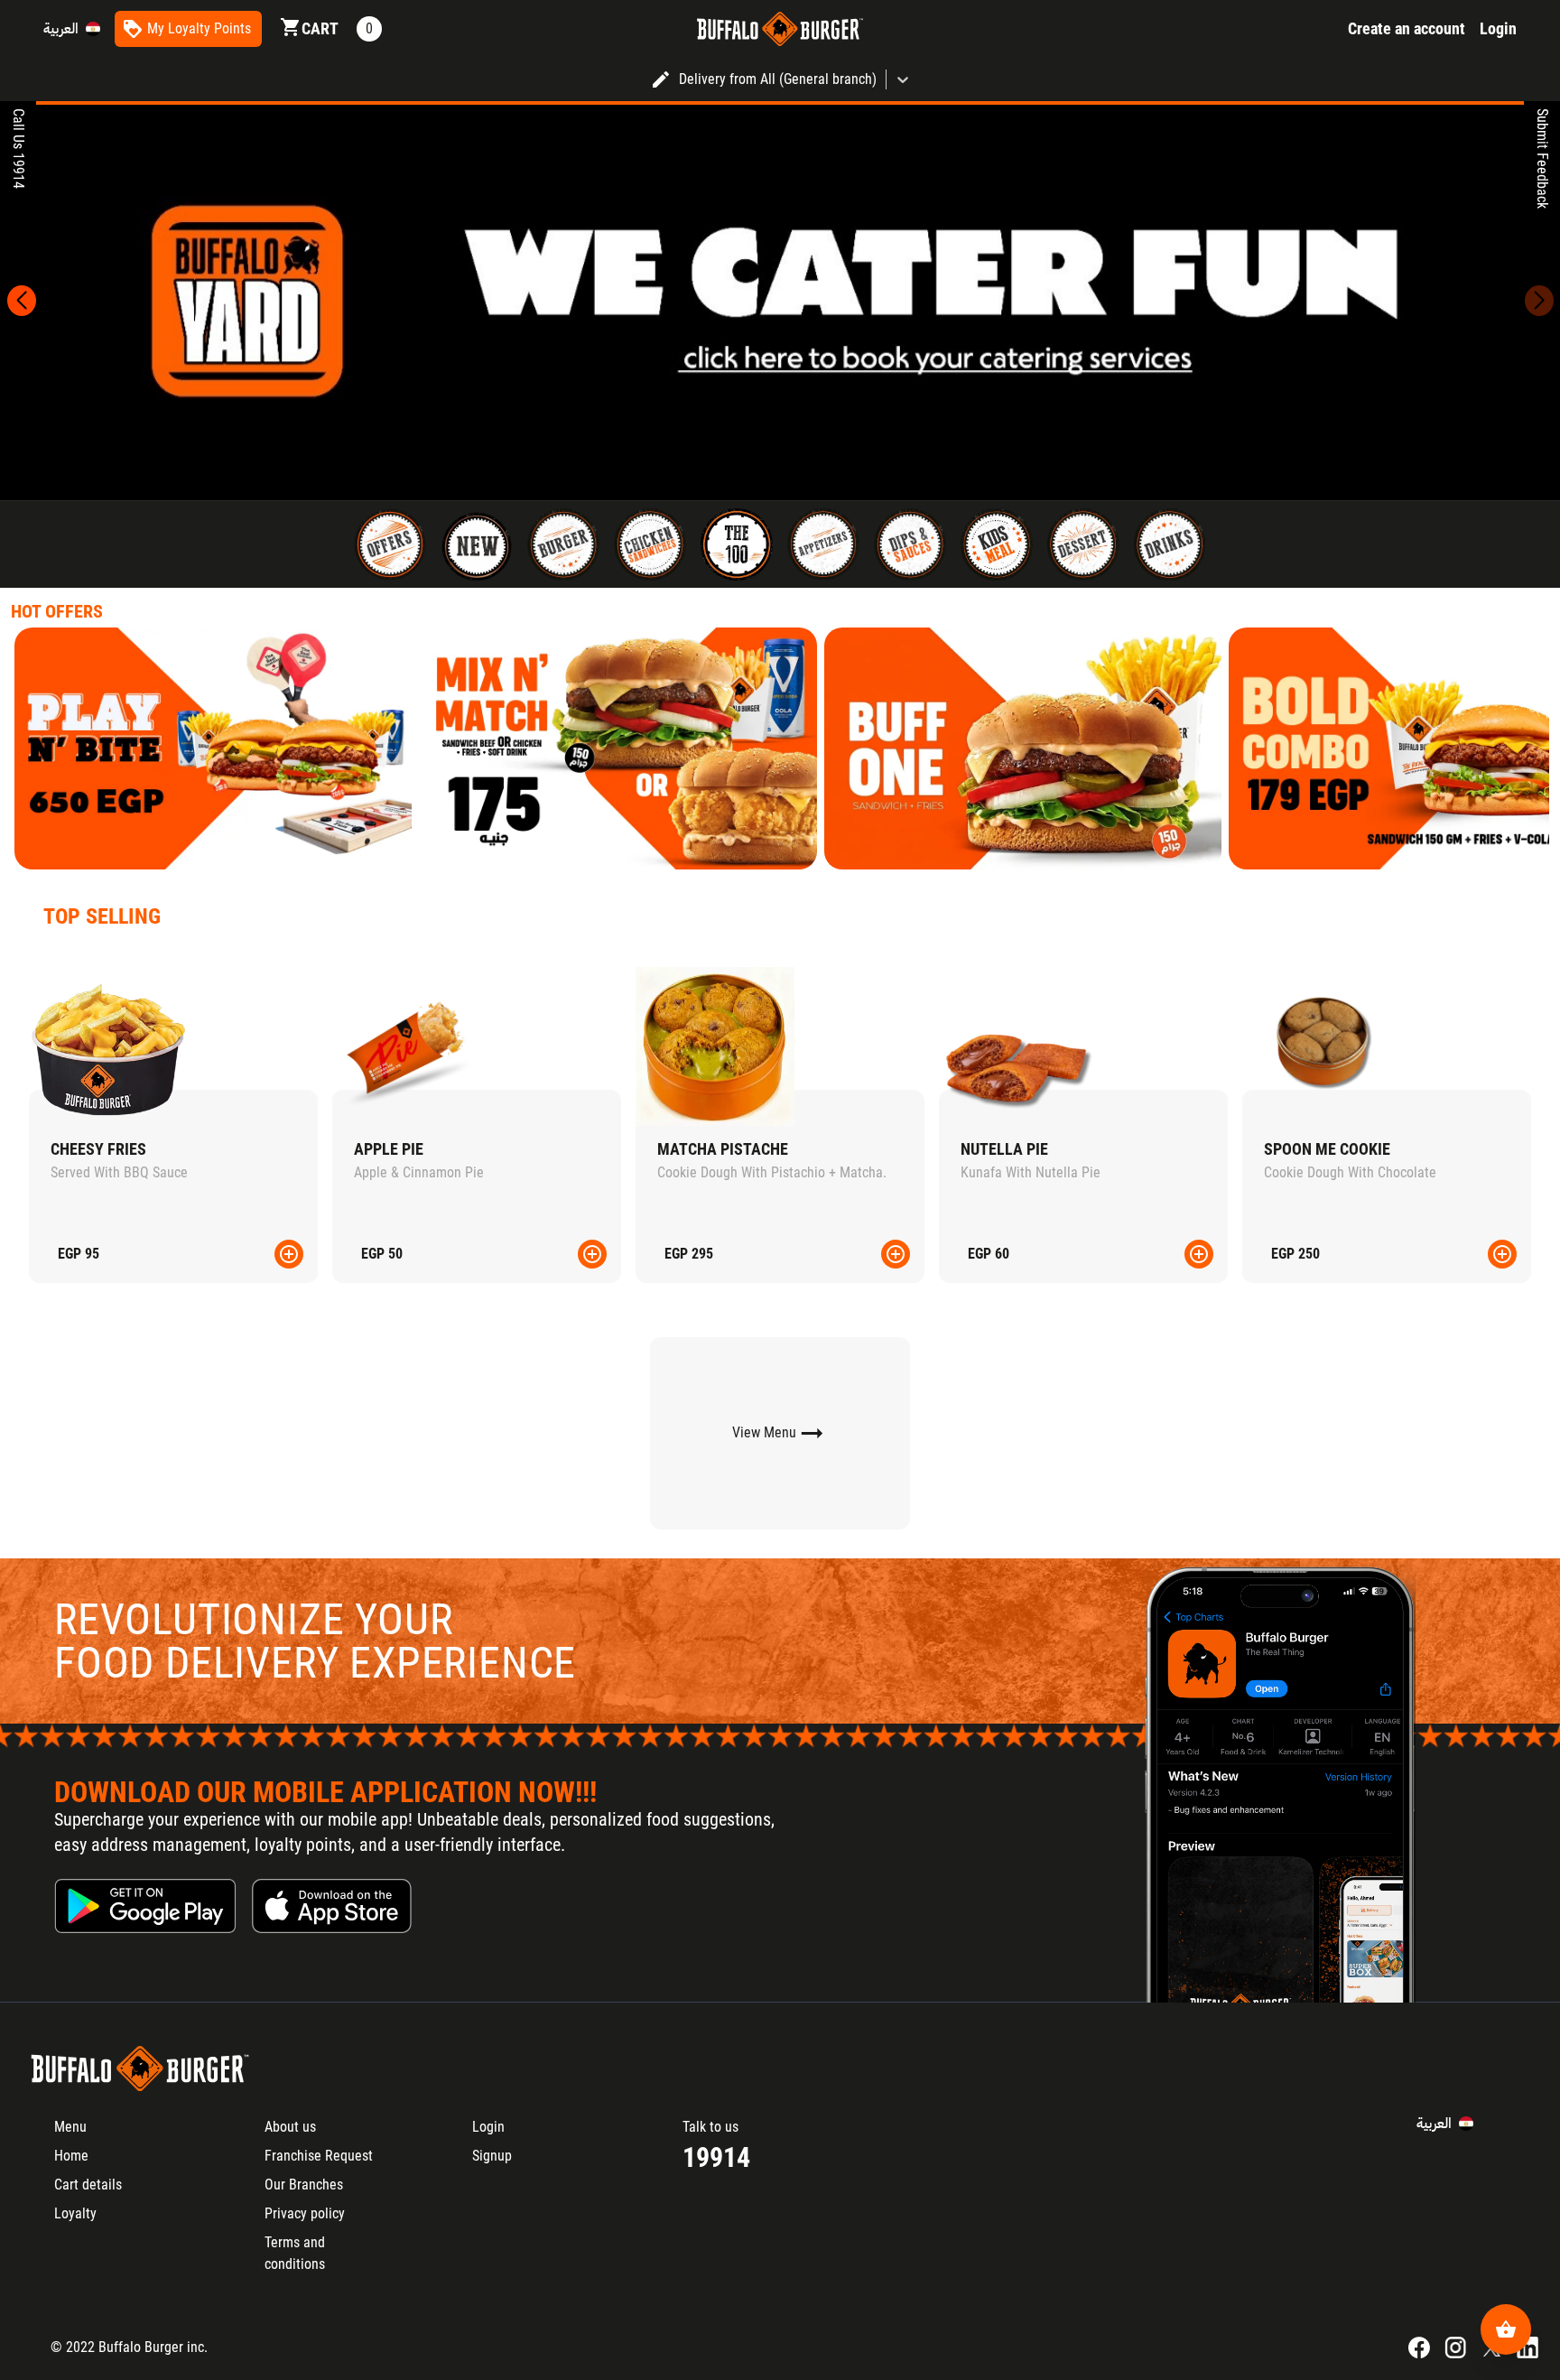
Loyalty (75, 2213)
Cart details (88, 2185)
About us (290, 2127)
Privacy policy (305, 2213)
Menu (70, 2127)
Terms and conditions (295, 2253)
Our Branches (304, 2185)
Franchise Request (319, 2156)
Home (71, 2156)
